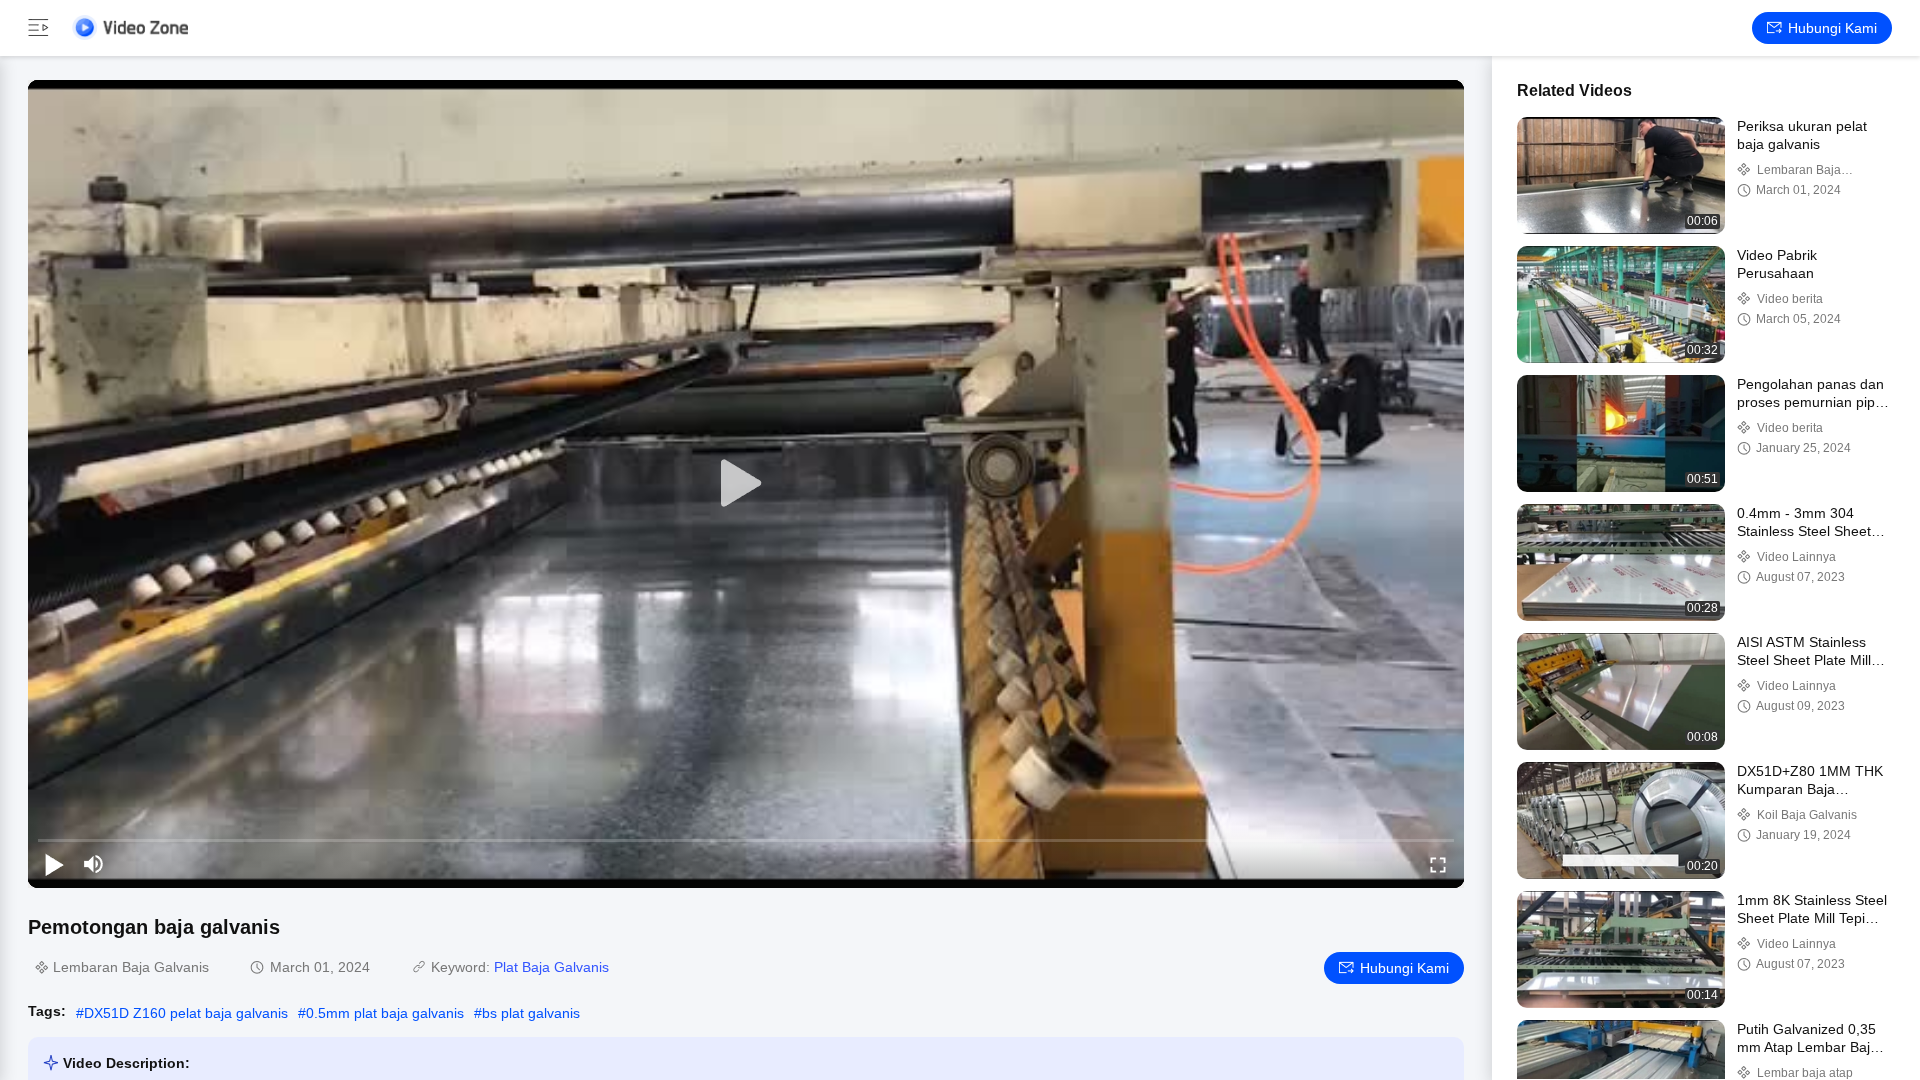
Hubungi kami (1832, 28)
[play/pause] (54, 864)
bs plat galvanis (531, 1013)
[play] (746, 484)
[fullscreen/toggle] (1438, 864)
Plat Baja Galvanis (551, 967)
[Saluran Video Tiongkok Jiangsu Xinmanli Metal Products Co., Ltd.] (130, 27)
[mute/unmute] (94, 864)
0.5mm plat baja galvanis (385, 1013)
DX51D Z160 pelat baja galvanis (186, 1013)
